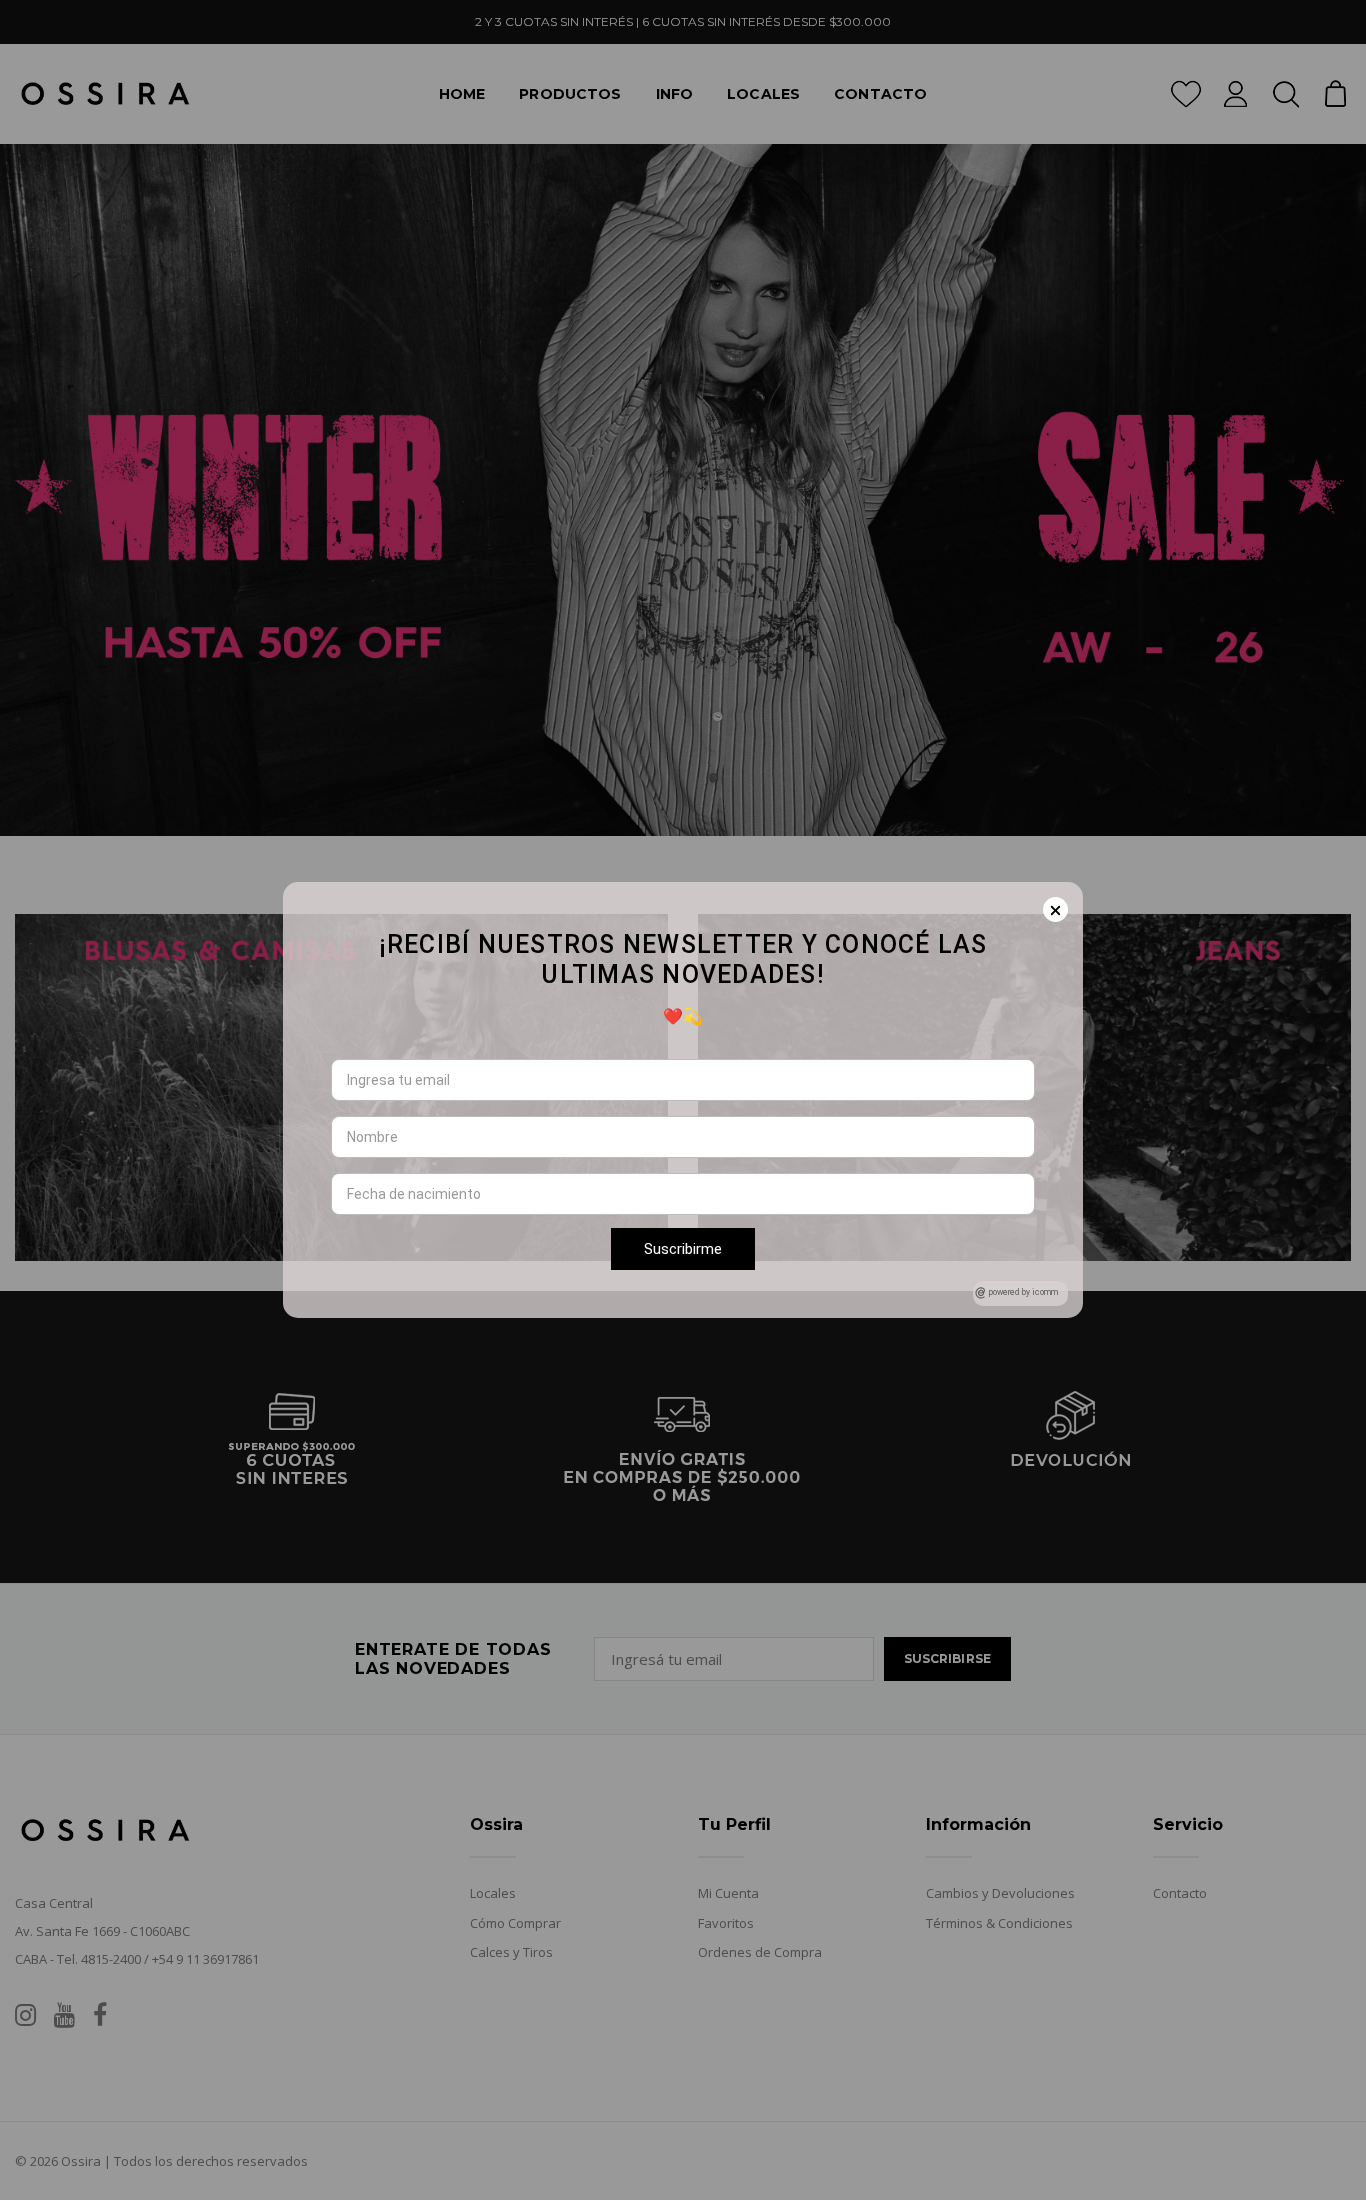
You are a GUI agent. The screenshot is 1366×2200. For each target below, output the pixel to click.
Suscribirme (683, 1249)
